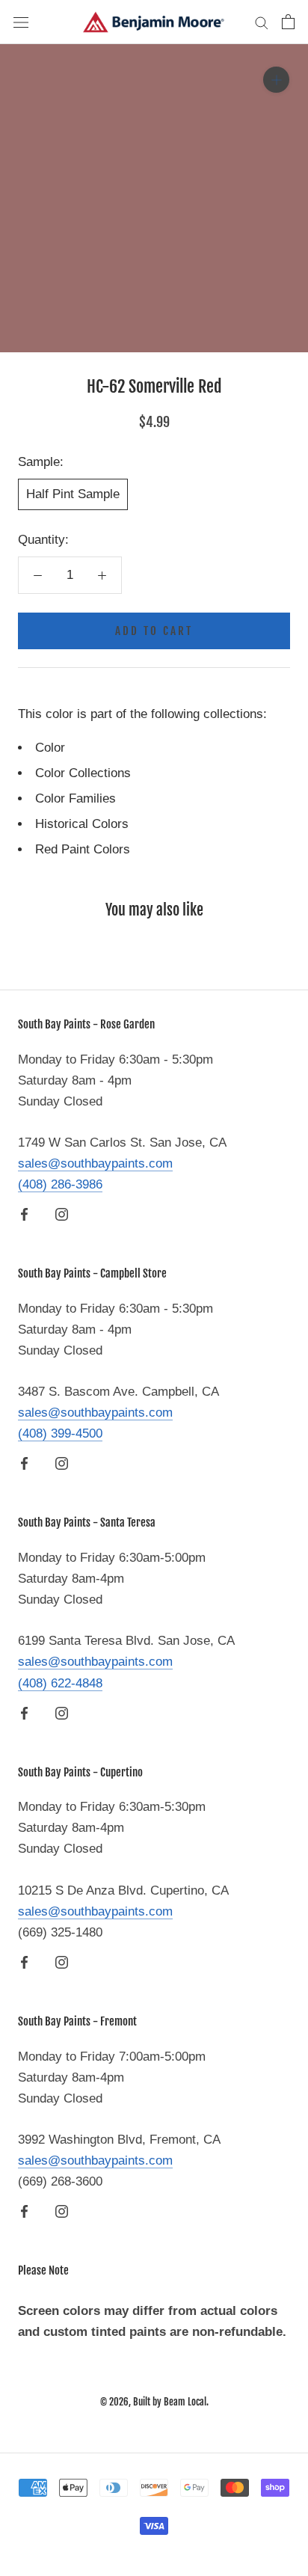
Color (50, 748)
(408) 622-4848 (60, 1683)
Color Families (76, 798)
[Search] (262, 22)
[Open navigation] (21, 22)
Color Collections (83, 773)
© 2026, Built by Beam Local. (154, 2402)
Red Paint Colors (83, 849)
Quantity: (43, 540)
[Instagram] (62, 1214)
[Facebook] (24, 1214)
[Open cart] (288, 22)
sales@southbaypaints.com (95, 1163)
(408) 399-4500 (60, 1433)
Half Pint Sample (73, 494)
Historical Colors (82, 824)
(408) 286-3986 (60, 1184)
